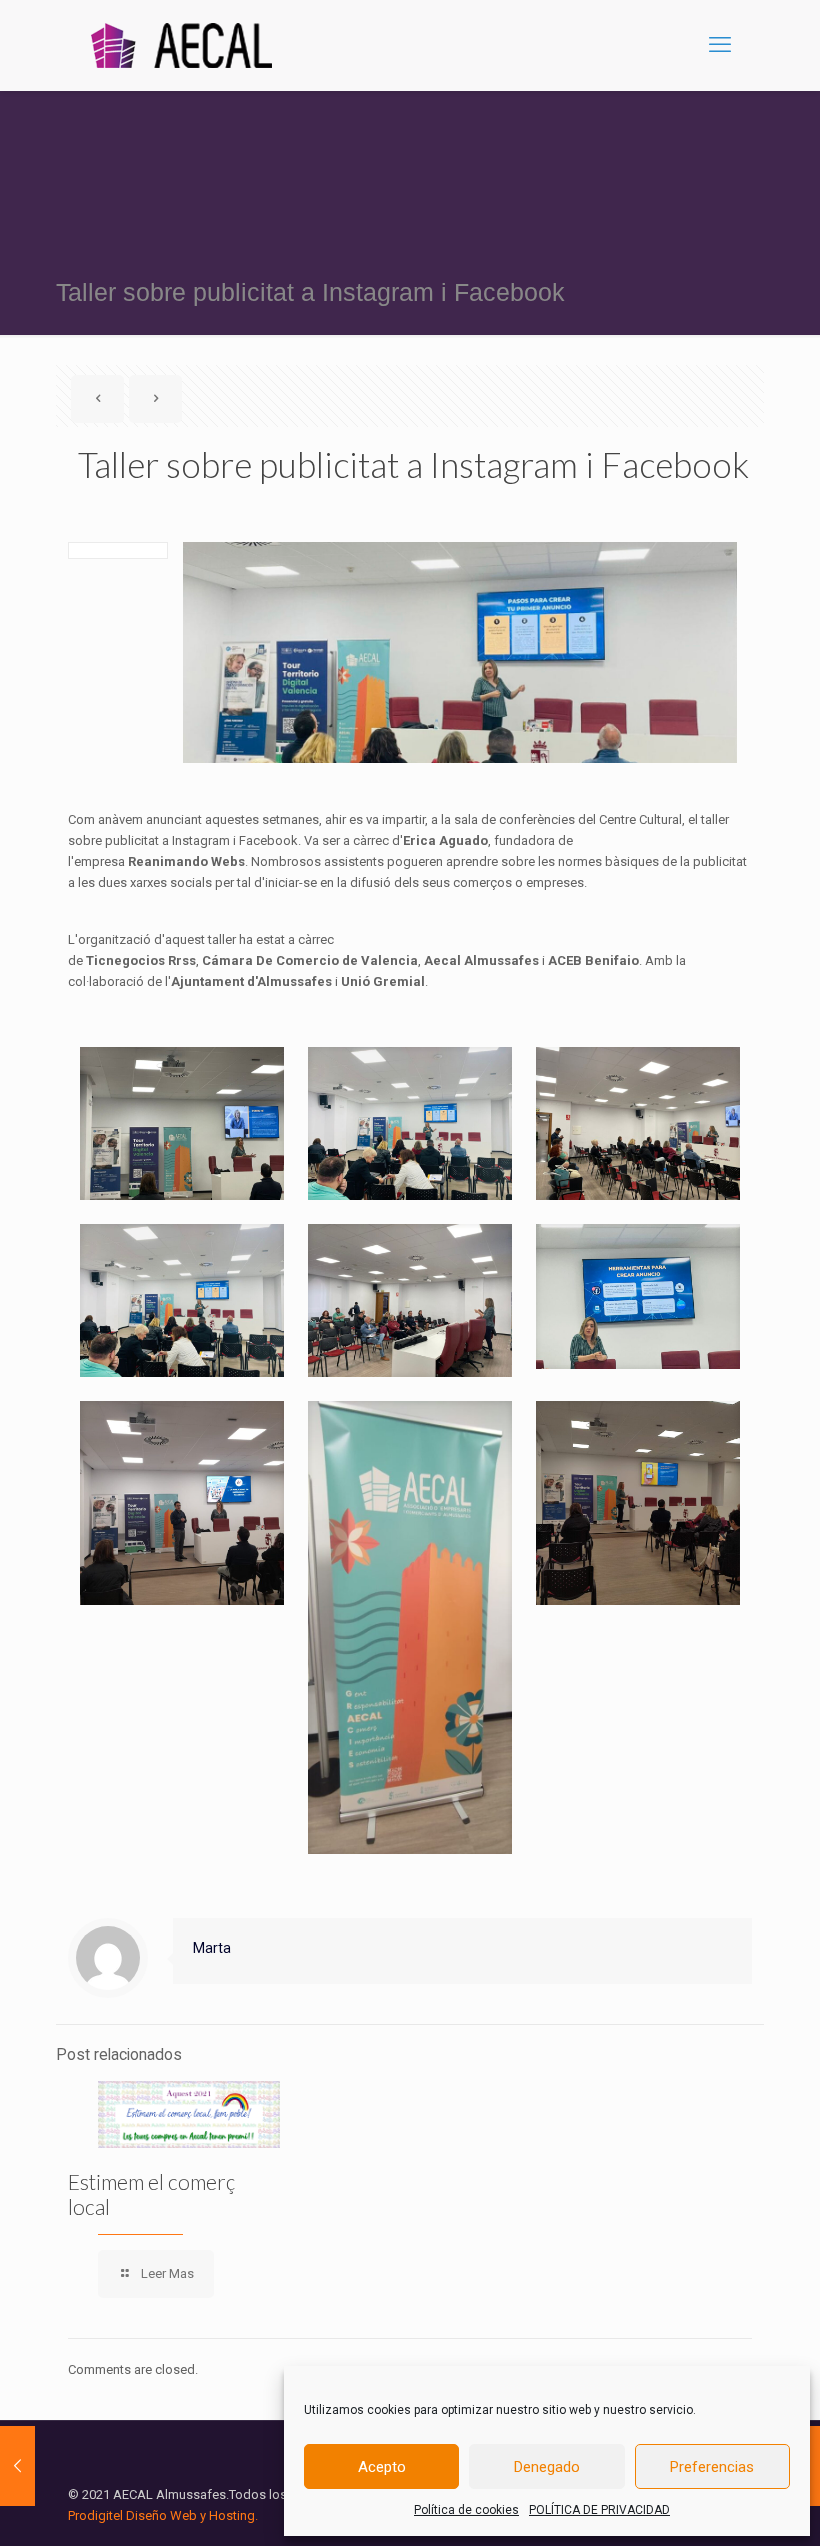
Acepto (382, 2467)
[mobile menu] (720, 45)
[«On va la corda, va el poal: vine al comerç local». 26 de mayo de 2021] (17, 2466)
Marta (212, 1948)
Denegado (547, 2467)
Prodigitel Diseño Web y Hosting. (163, 2515)
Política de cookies (466, 2510)
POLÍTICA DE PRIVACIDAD (599, 2510)
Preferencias (712, 2467)
